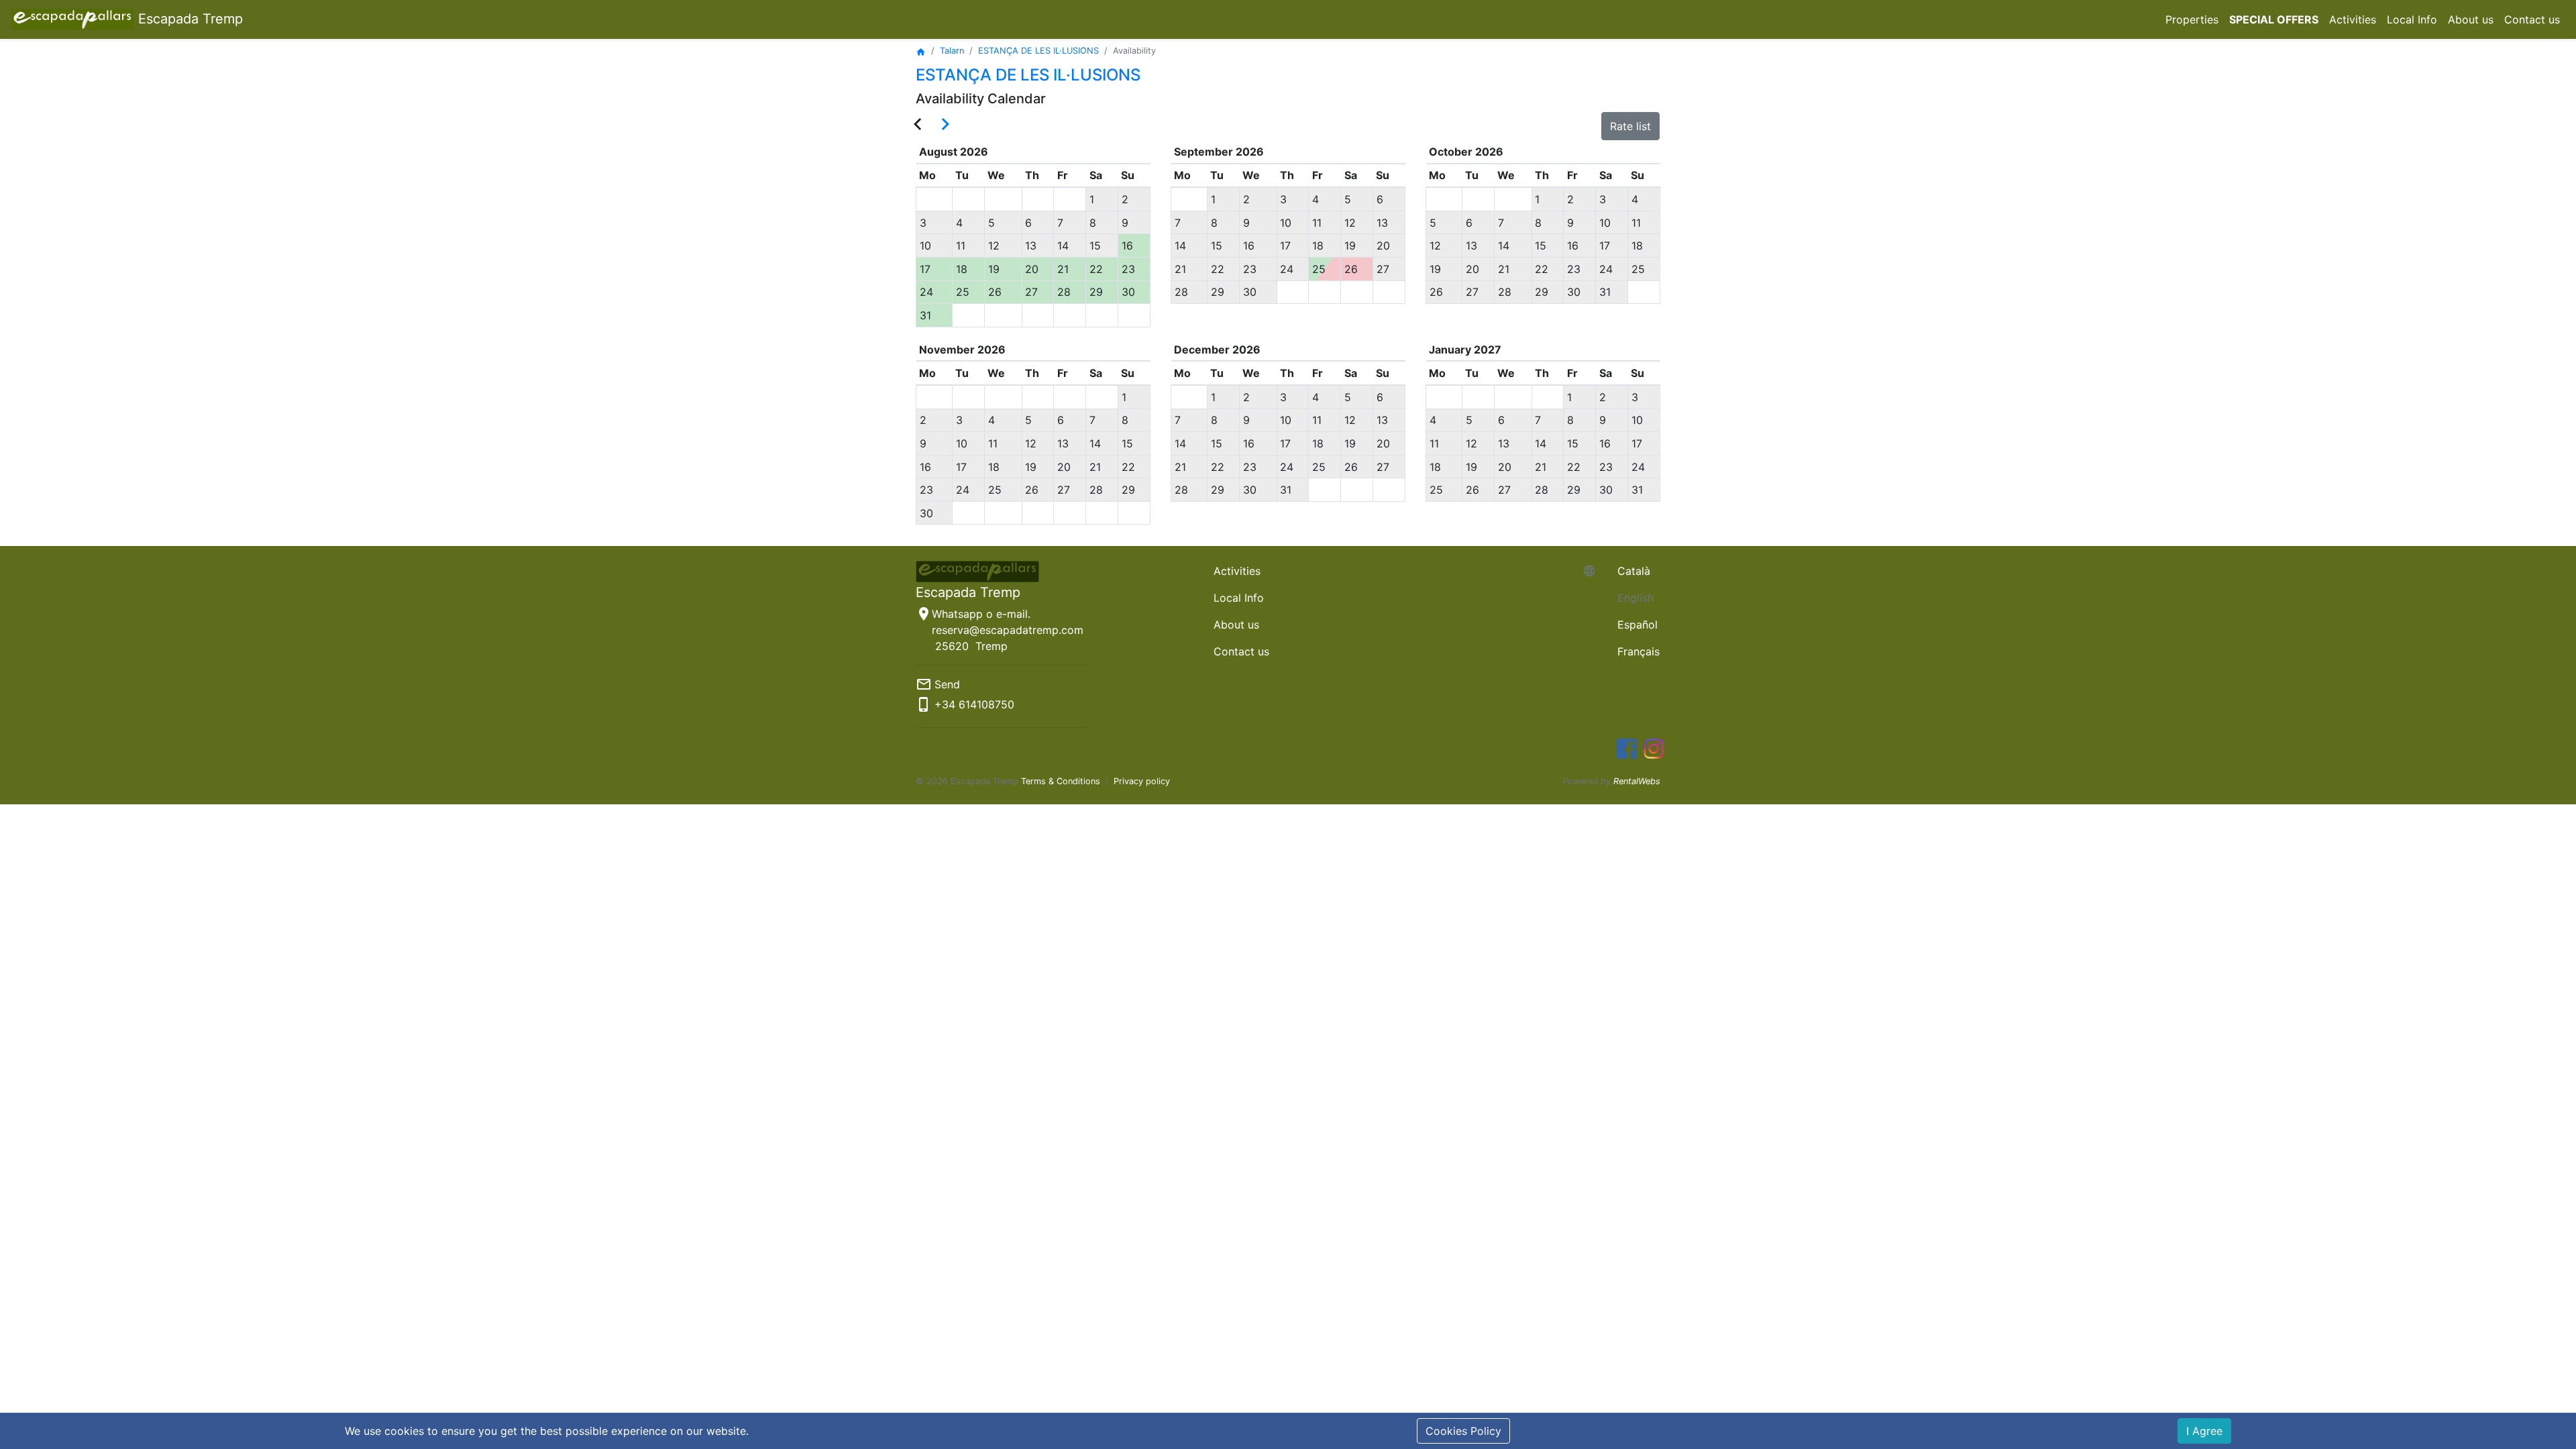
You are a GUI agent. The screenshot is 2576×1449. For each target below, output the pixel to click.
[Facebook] (1628, 748)
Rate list (1630, 126)
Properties (2192, 19)
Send (947, 684)
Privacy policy (1142, 781)
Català (1634, 571)
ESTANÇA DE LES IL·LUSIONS (1038, 51)
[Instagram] (1655, 748)
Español (1638, 625)
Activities (2353, 19)
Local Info (2412, 19)
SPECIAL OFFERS (2274, 19)
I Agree (2204, 1431)
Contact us (2532, 19)
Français (1639, 651)
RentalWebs (1637, 781)
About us (2471, 19)
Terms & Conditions (1061, 781)
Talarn (952, 51)
